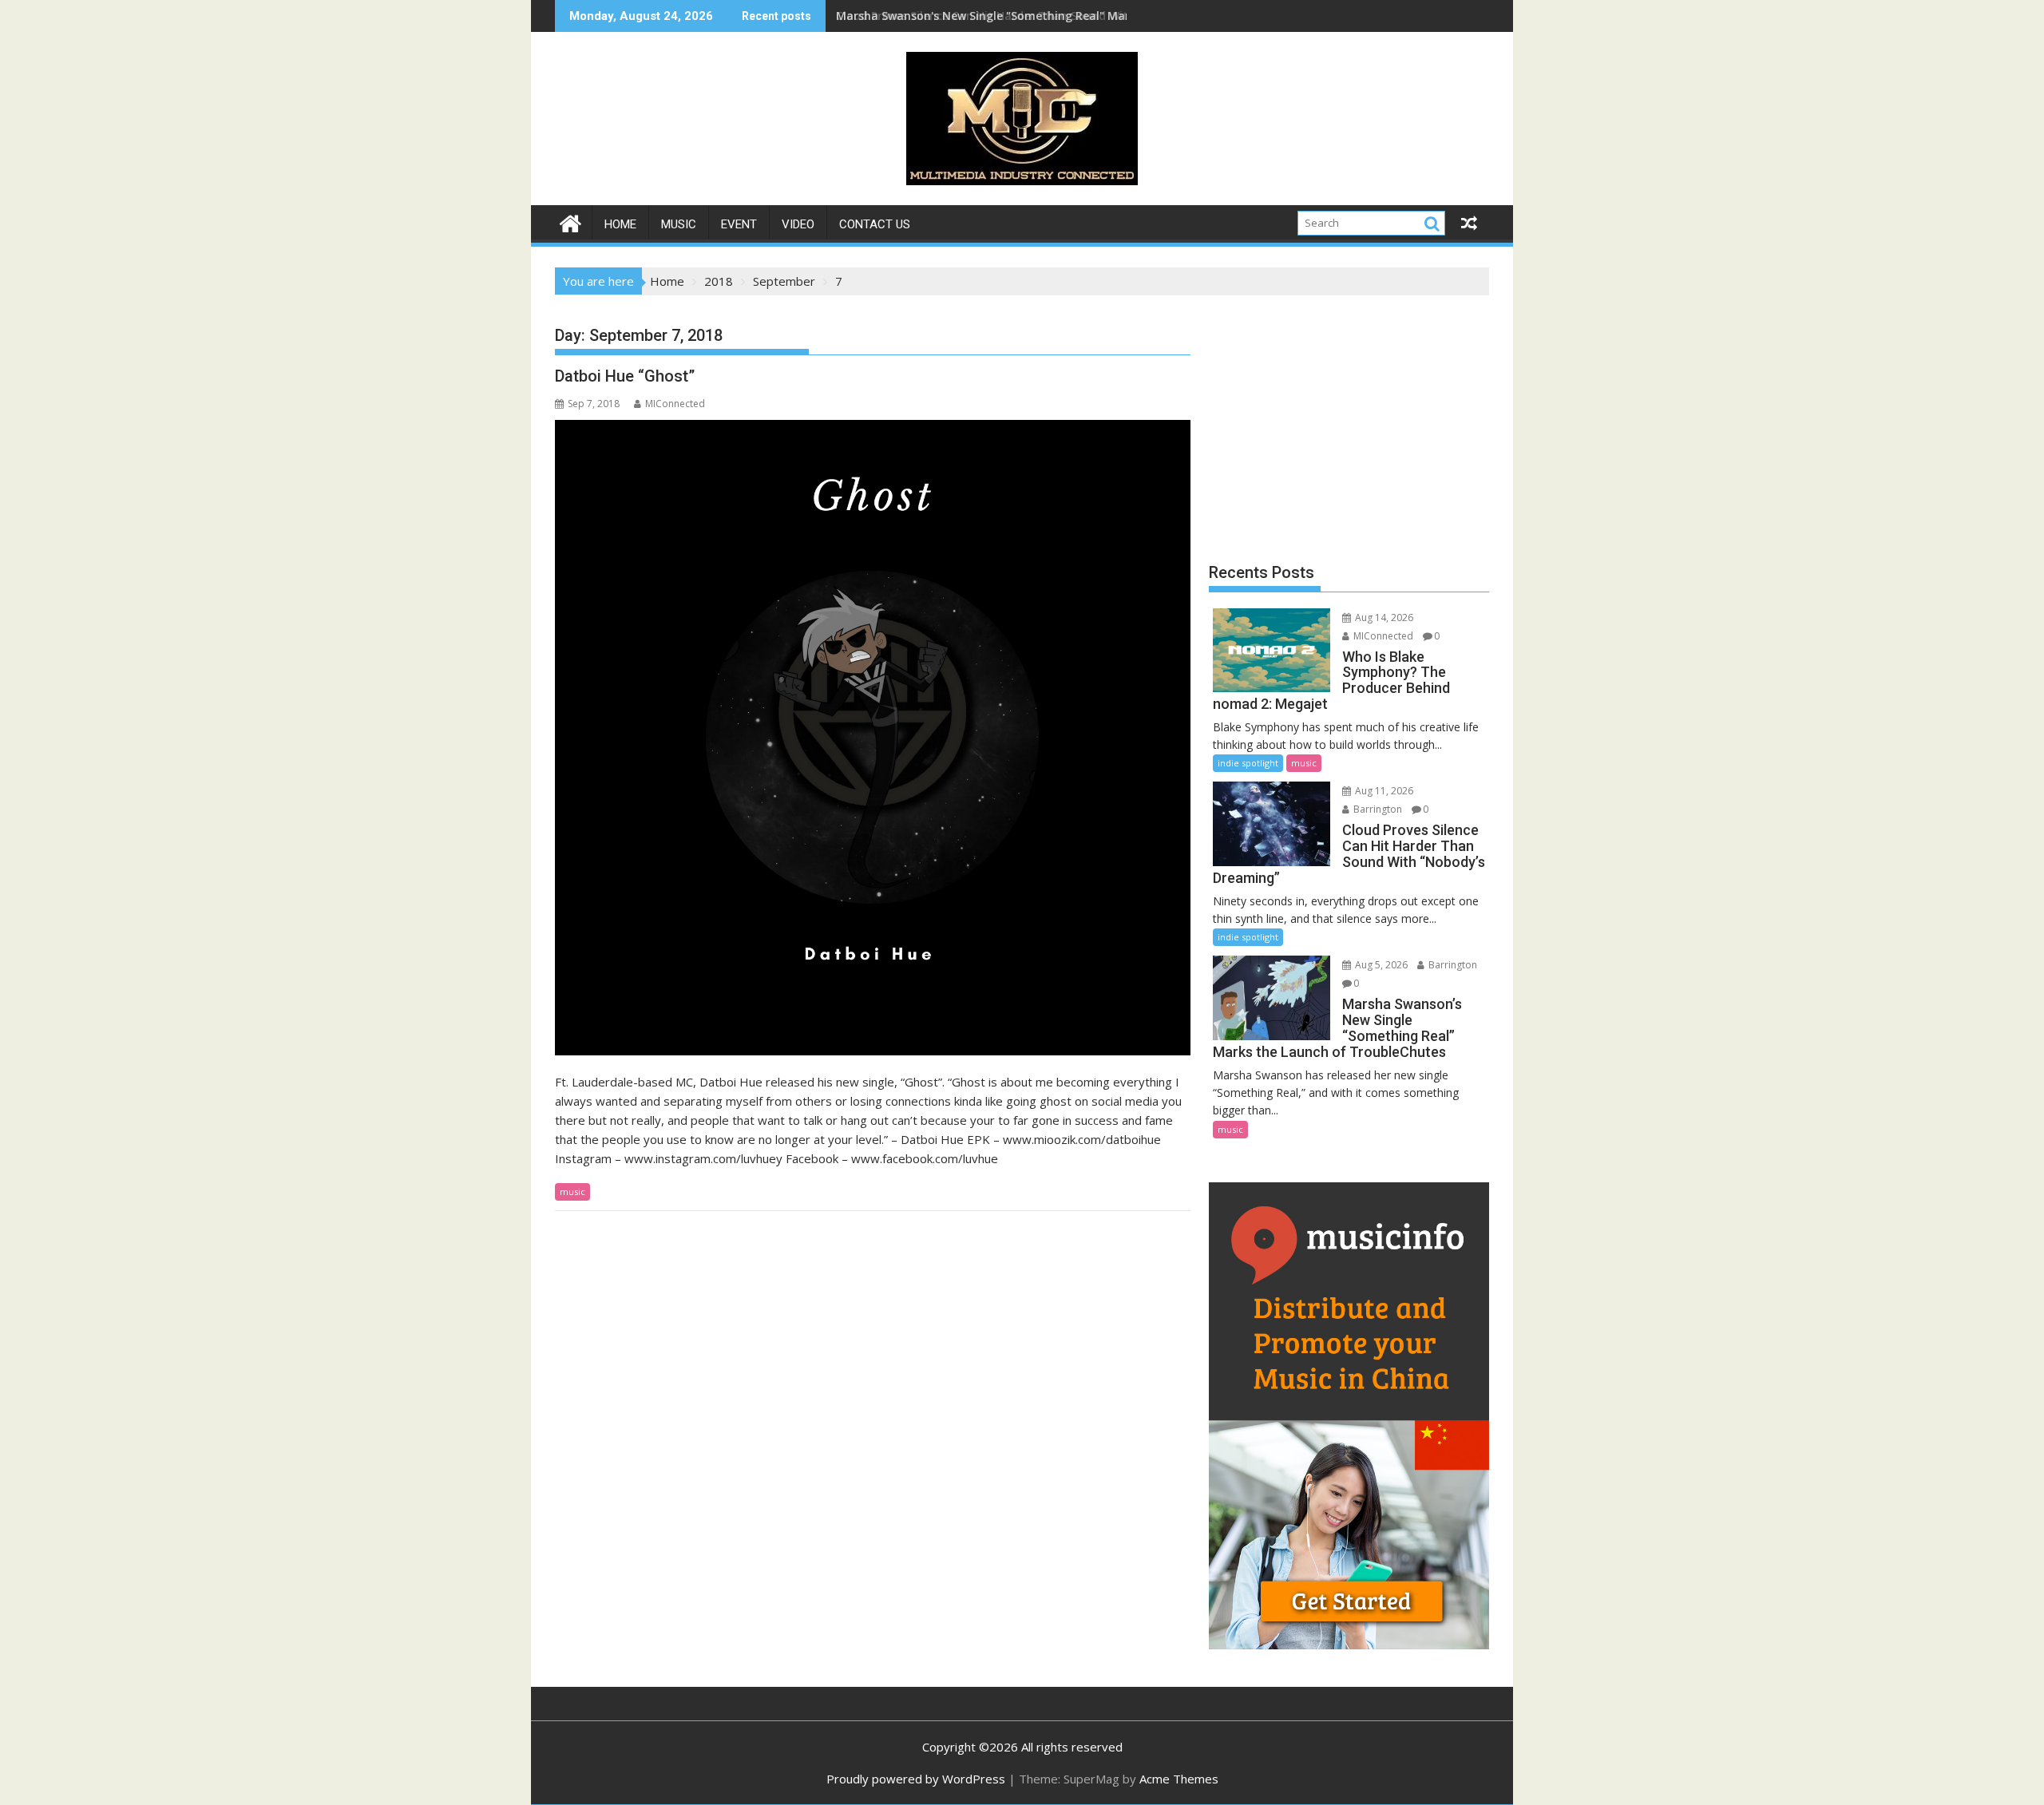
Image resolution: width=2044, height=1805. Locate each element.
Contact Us (875, 224)
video (798, 224)
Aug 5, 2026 (1380, 965)
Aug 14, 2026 (1383, 617)
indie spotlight (1248, 763)
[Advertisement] (1349, 423)
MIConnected (675, 404)
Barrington (1377, 809)
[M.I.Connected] (570, 222)
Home (620, 224)
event (739, 224)
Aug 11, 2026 (1383, 791)
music (679, 224)
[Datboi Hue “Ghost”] (873, 738)
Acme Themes (1179, 1779)
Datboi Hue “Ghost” (625, 376)
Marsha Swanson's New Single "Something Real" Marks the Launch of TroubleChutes (1073, 16)
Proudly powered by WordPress (916, 1779)
